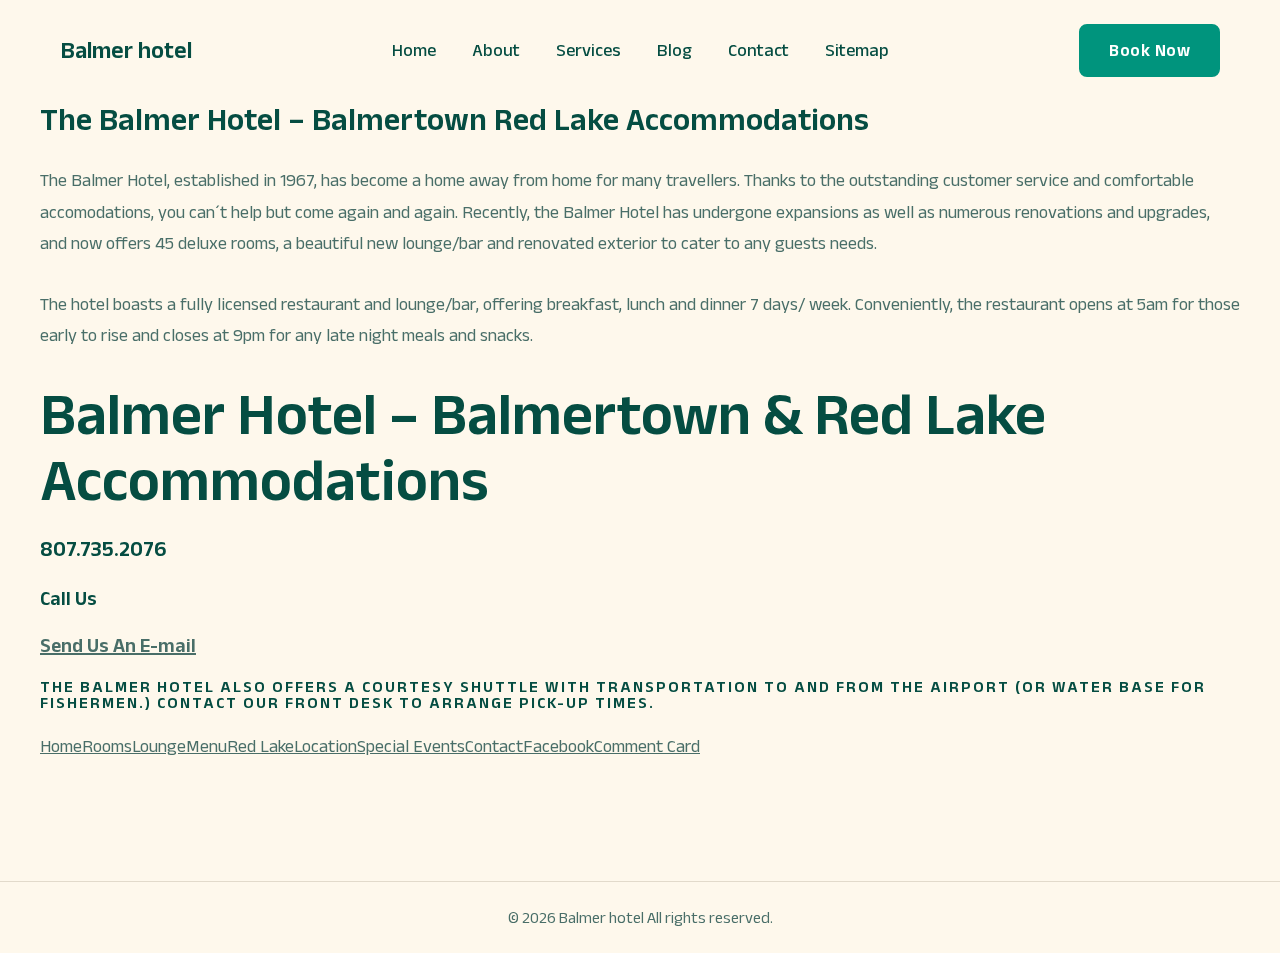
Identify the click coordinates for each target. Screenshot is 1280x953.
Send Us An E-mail (118, 645)
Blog (674, 50)
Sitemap (857, 50)
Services (588, 50)
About (496, 50)
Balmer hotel (126, 49)
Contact (758, 50)
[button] (1149, 50)
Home (414, 50)
